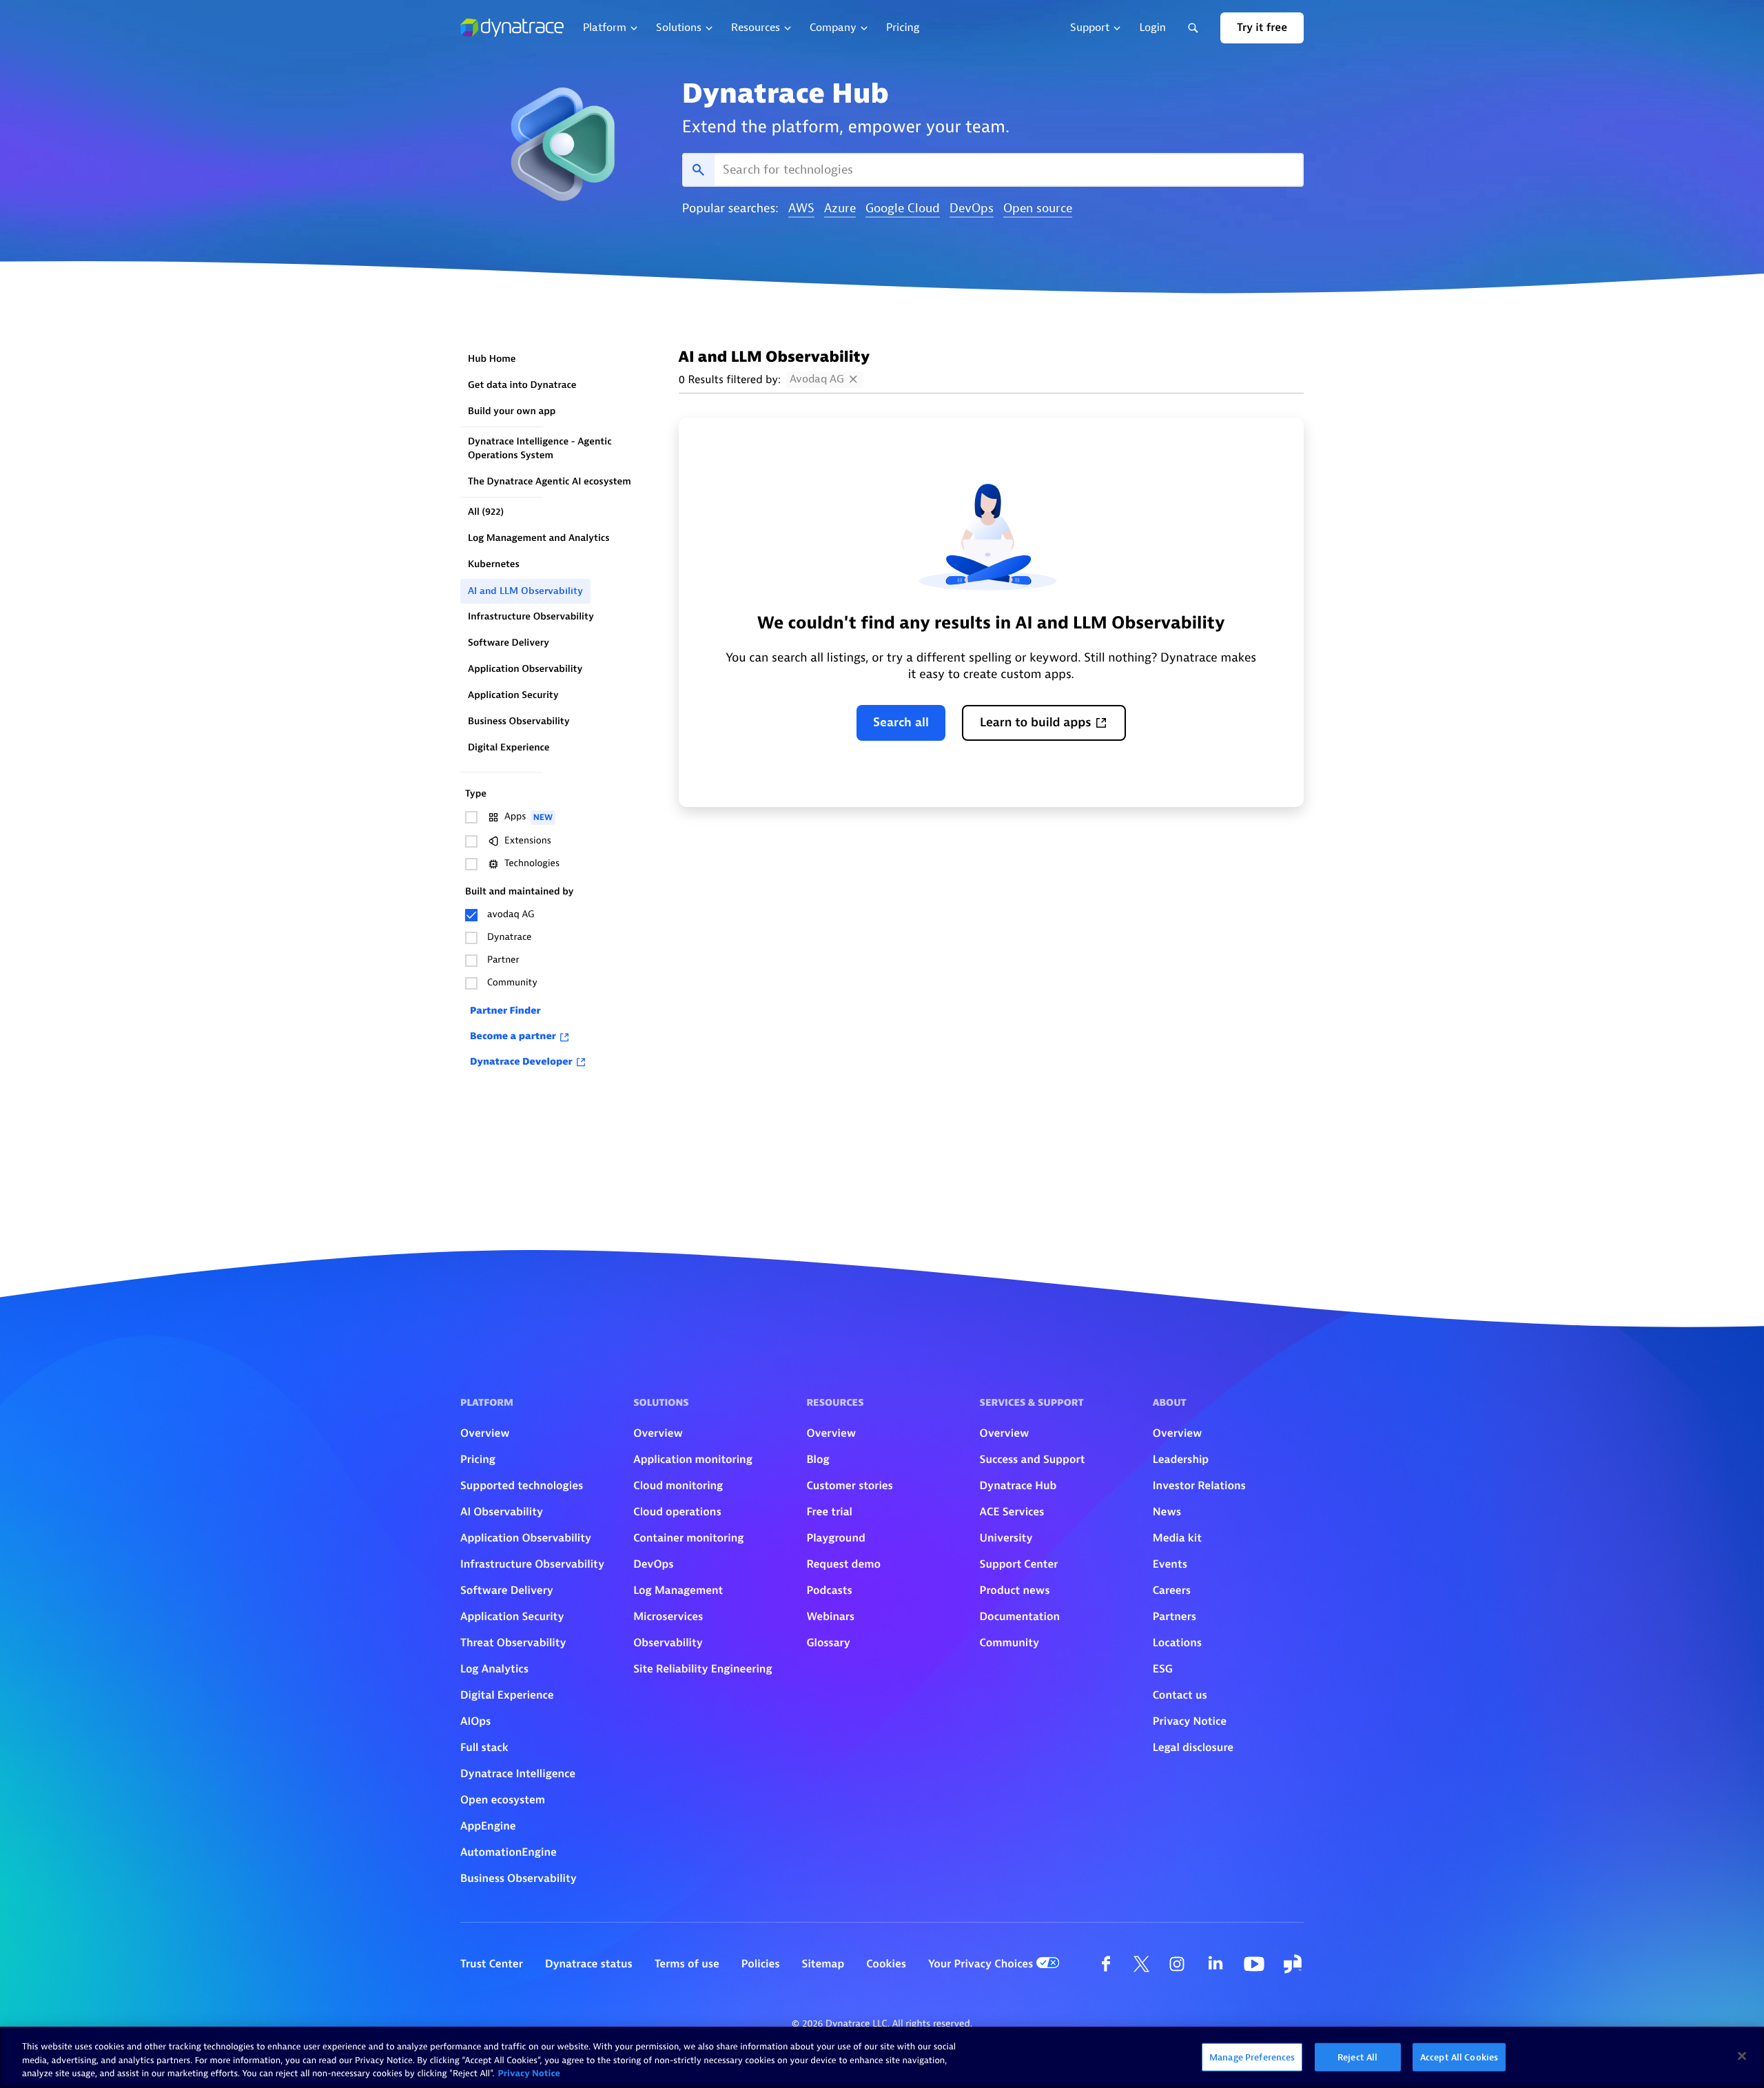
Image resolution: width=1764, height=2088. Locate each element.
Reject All (1357, 2057)
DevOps (972, 209)
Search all (901, 723)
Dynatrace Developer (521, 1062)
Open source (1038, 209)
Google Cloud (903, 209)
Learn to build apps (1036, 723)
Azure (840, 209)
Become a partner (513, 1037)
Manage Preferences (1252, 2057)
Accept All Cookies (1459, 2057)
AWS (801, 209)
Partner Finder (505, 1011)
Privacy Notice (529, 2074)
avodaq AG (817, 379)
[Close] (1742, 2056)
